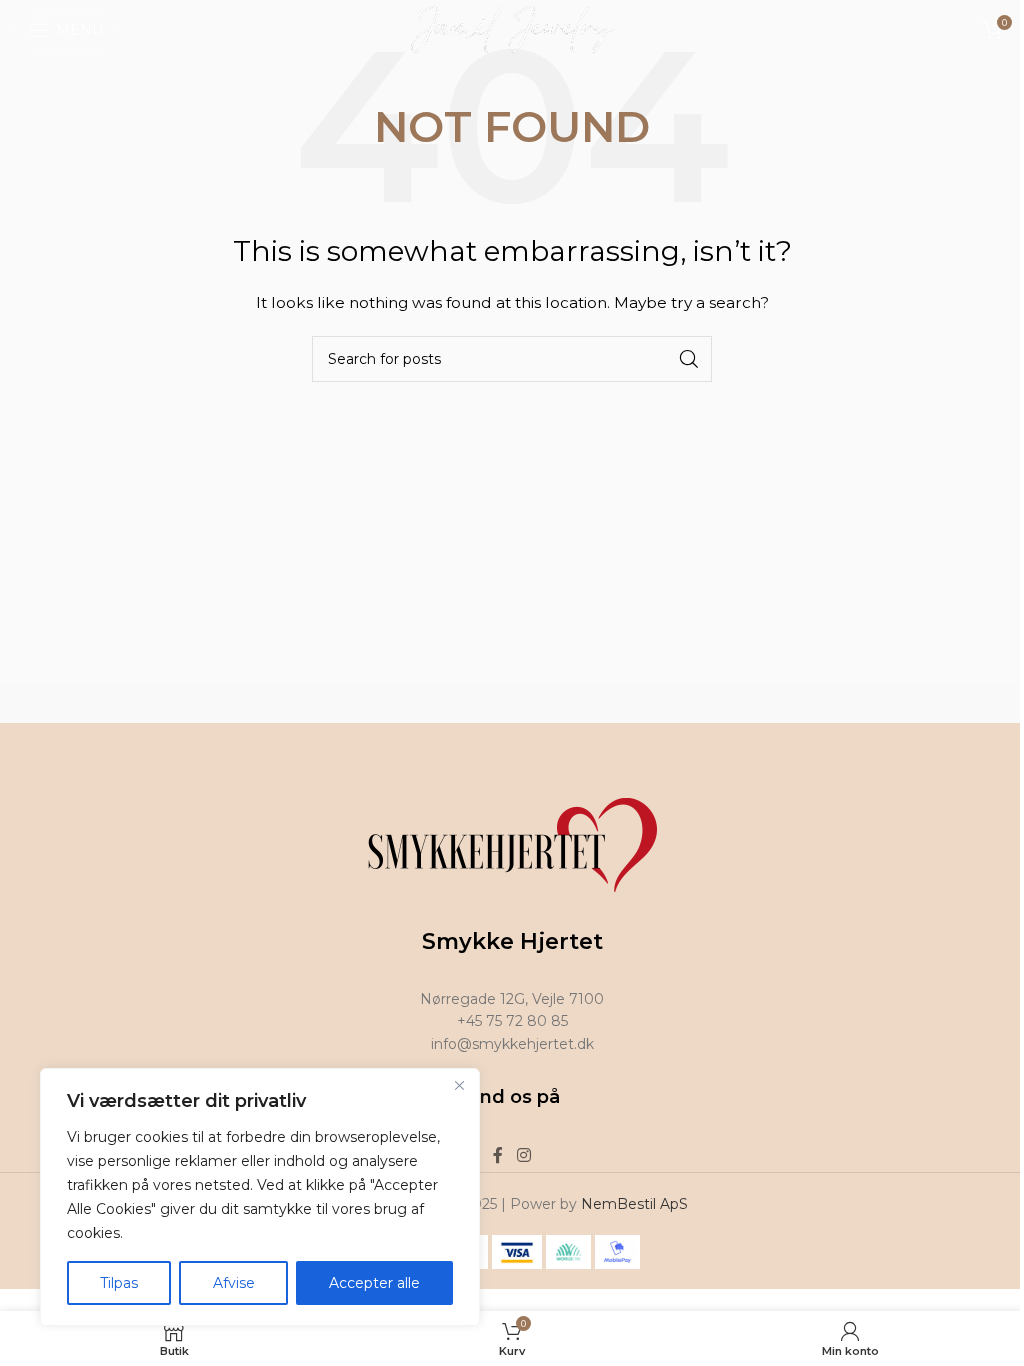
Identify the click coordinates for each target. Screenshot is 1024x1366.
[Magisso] (388, 703)
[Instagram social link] (523, 1155)
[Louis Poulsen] (636, 703)
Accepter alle (374, 1283)
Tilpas (119, 1283)
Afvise (234, 1283)
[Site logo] (512, 29)
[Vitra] (139, 703)
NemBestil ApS (634, 1204)
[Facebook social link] (498, 1155)
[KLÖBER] (885, 703)
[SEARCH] (689, 359)
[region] (260, 1197)
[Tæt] (459, 1085)
